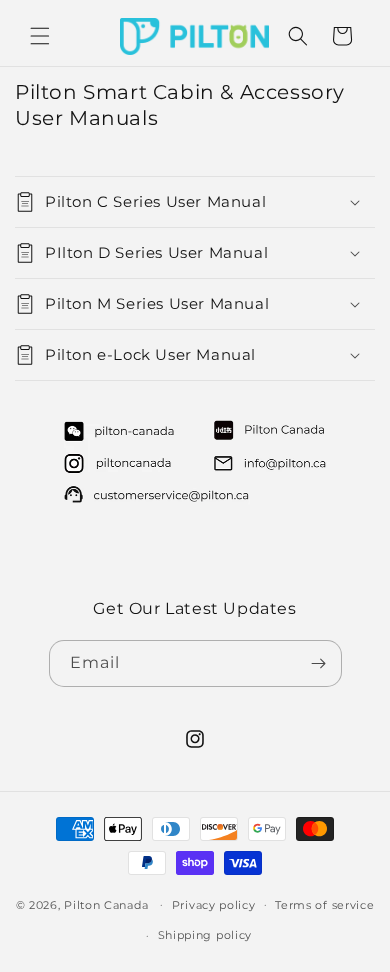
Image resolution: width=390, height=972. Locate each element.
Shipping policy (205, 935)
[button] (40, 36)
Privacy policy (214, 905)
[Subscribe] (319, 663)
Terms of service (324, 905)
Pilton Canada (106, 904)
